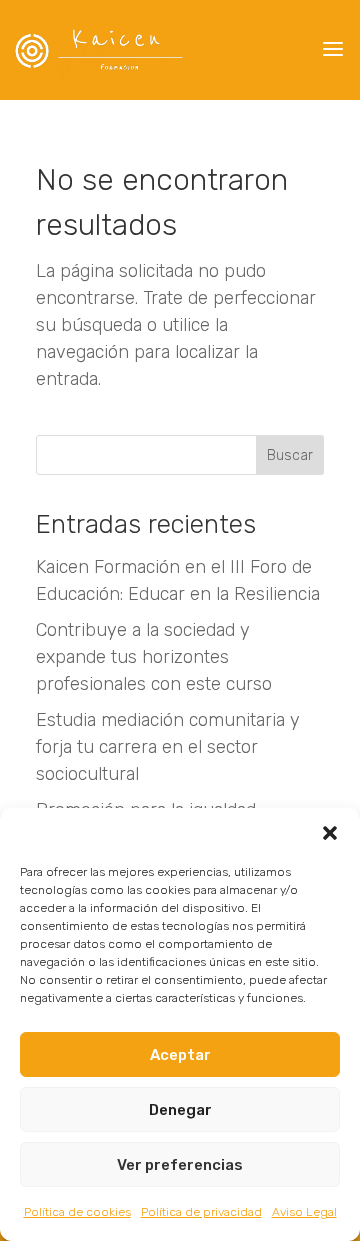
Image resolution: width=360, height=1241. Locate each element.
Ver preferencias (180, 1165)
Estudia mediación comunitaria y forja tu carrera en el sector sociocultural (168, 747)
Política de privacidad (201, 1212)
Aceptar (180, 1055)
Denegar (180, 1110)
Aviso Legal (304, 1212)
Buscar (290, 455)
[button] (330, 833)
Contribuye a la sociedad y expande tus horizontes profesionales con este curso (154, 657)
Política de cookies (77, 1212)
